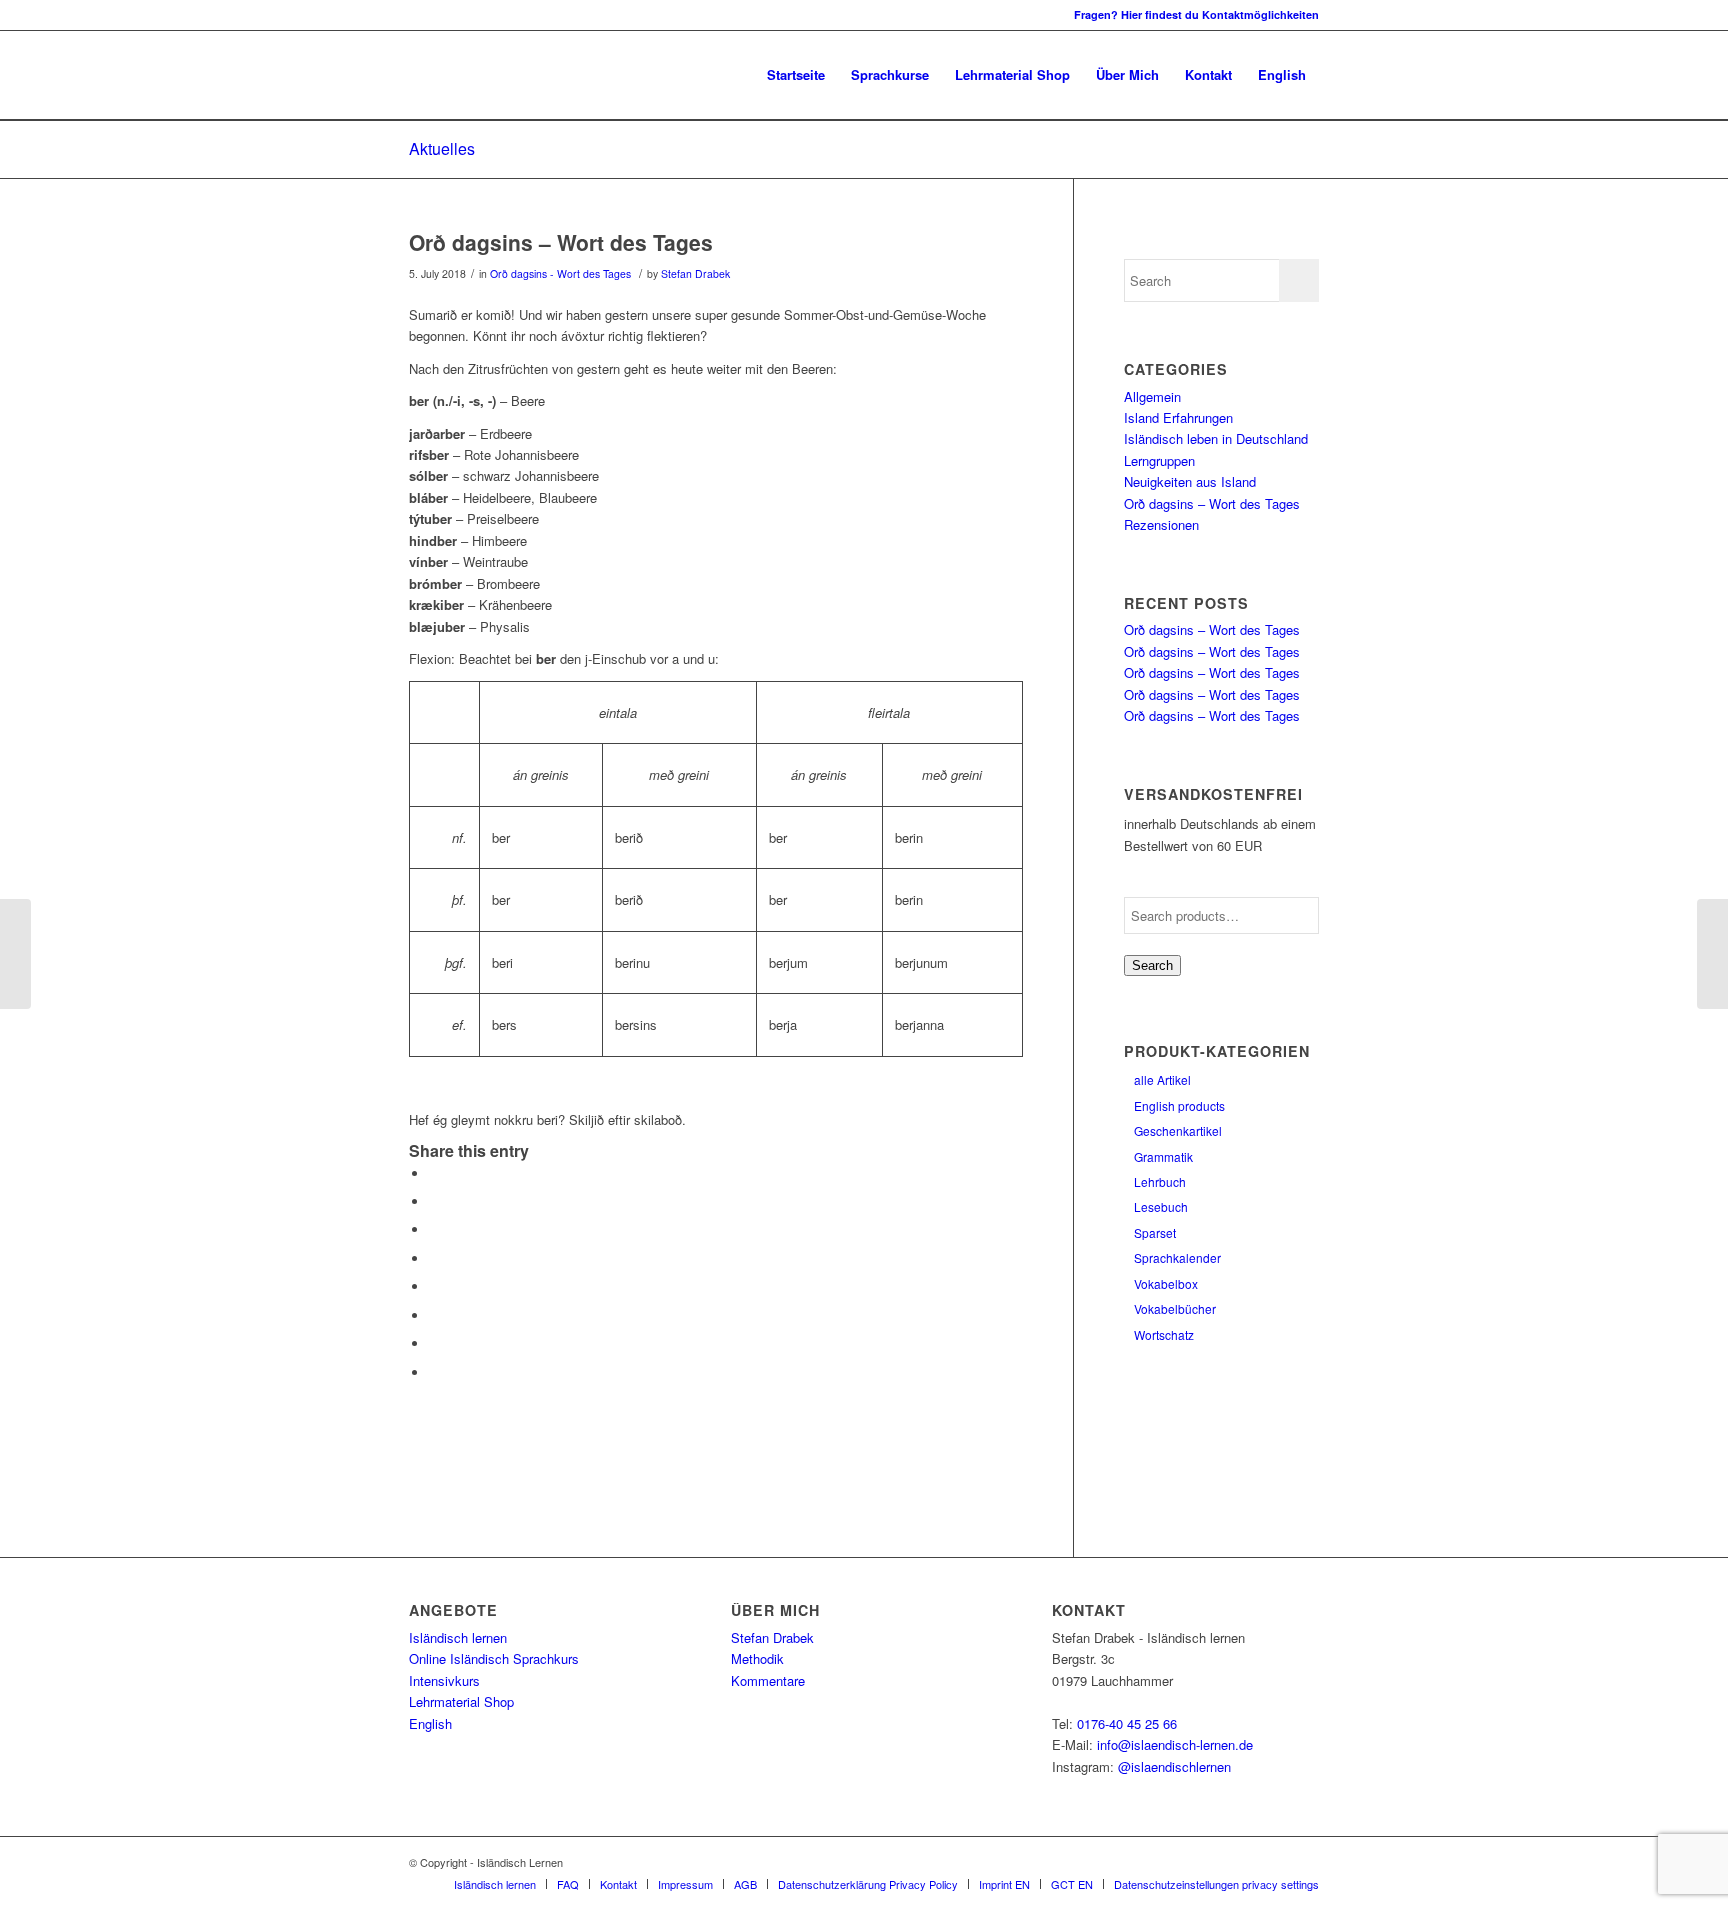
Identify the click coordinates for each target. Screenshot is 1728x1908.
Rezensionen (1161, 524)
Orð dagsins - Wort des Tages (560, 273)
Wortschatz (1164, 1334)
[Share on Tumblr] (434, 1286)
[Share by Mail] (434, 1372)
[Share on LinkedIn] (434, 1258)
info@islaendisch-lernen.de (1175, 1744)
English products (1179, 1105)
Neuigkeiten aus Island (1190, 481)
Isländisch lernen (458, 1637)
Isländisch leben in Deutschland (1216, 438)
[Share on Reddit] (434, 1343)
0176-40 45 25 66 (1127, 1723)
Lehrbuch (1160, 1181)
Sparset (1155, 1232)
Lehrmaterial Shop (461, 1701)
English (430, 1723)
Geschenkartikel (1178, 1130)
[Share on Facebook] (434, 1173)
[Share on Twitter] (434, 1201)
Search (1152, 965)
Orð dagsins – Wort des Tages (561, 242)
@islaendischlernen (1174, 1766)
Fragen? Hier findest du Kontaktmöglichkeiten (1196, 14)
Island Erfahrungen (1178, 417)
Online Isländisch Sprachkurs (494, 1658)
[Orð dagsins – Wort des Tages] (15, 954)
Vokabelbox (1166, 1283)
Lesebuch (1161, 1206)
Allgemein (1152, 396)
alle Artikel (1162, 1079)
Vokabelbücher (1175, 1308)
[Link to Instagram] (415, 15)
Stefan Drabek (695, 273)
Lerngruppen (1159, 460)
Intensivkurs (444, 1680)
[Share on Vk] (434, 1315)
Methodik (757, 1658)
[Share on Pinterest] (434, 1229)
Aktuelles (442, 148)
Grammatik (1163, 1156)
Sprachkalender (1177, 1257)
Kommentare (768, 1680)
